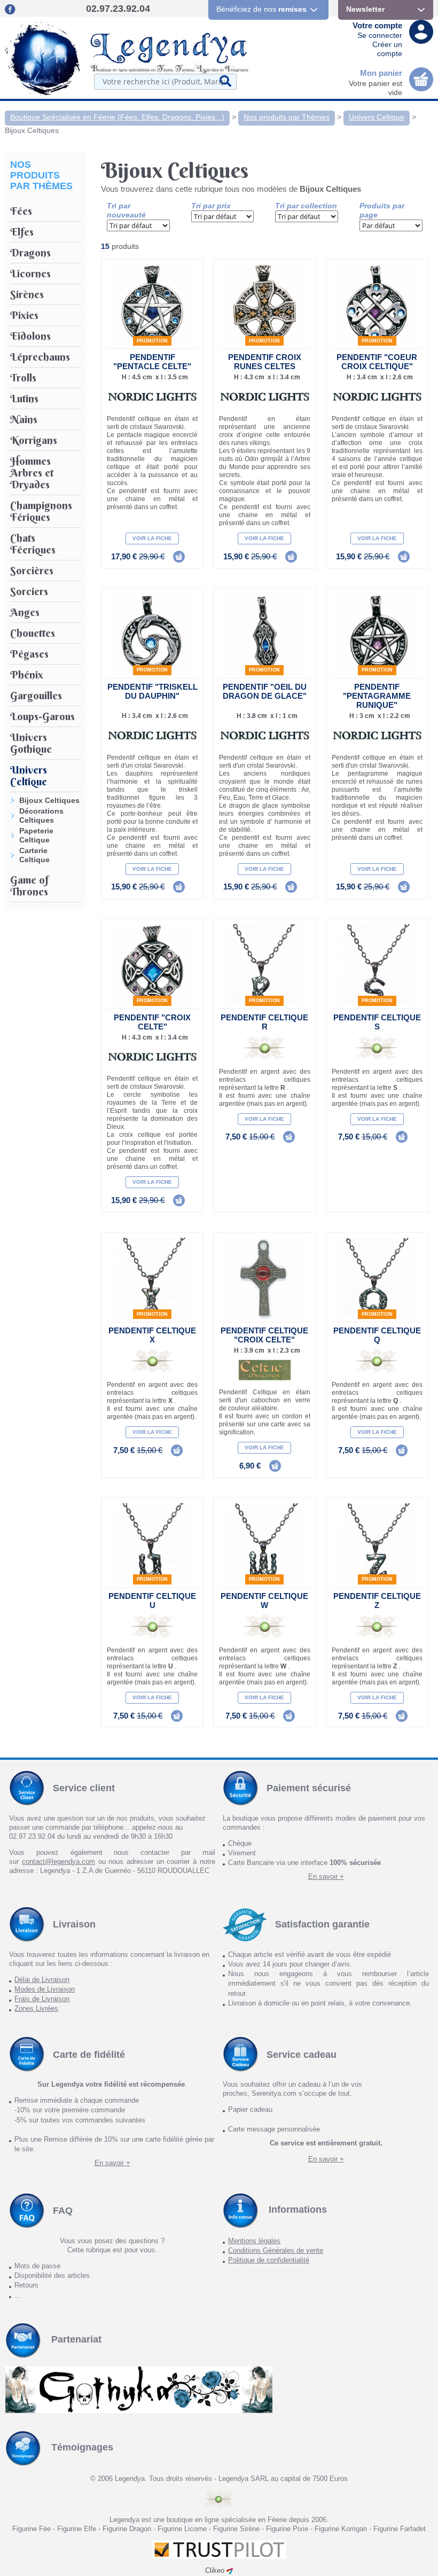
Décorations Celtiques (41, 815)
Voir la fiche (152, 538)
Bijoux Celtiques (32, 130)
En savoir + (326, 1876)
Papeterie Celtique (36, 835)
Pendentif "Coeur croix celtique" (377, 362)
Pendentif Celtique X (152, 1335)
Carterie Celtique (34, 855)
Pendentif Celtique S (377, 1022)
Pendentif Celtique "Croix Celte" (264, 1335)
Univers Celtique (377, 117)
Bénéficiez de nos (261, 9)
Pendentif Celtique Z (377, 1601)
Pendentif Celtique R (264, 1022)
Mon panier (381, 73)
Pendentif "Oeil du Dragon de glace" (265, 691)
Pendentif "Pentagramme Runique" (377, 696)
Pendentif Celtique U (152, 1601)
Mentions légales (254, 2241)
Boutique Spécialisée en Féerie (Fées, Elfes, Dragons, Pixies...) (117, 117)
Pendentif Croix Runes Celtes (265, 362)
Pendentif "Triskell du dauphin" (152, 691)
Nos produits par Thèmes (287, 117)
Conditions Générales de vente (276, 2250)
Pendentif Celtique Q (377, 1335)
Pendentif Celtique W (264, 1601)
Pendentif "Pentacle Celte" (152, 362)
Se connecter (380, 35)
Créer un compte (387, 49)
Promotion (152, 341)
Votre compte (377, 25)
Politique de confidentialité (269, 2260)
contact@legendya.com (58, 1861)
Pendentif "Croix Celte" (152, 1022)
